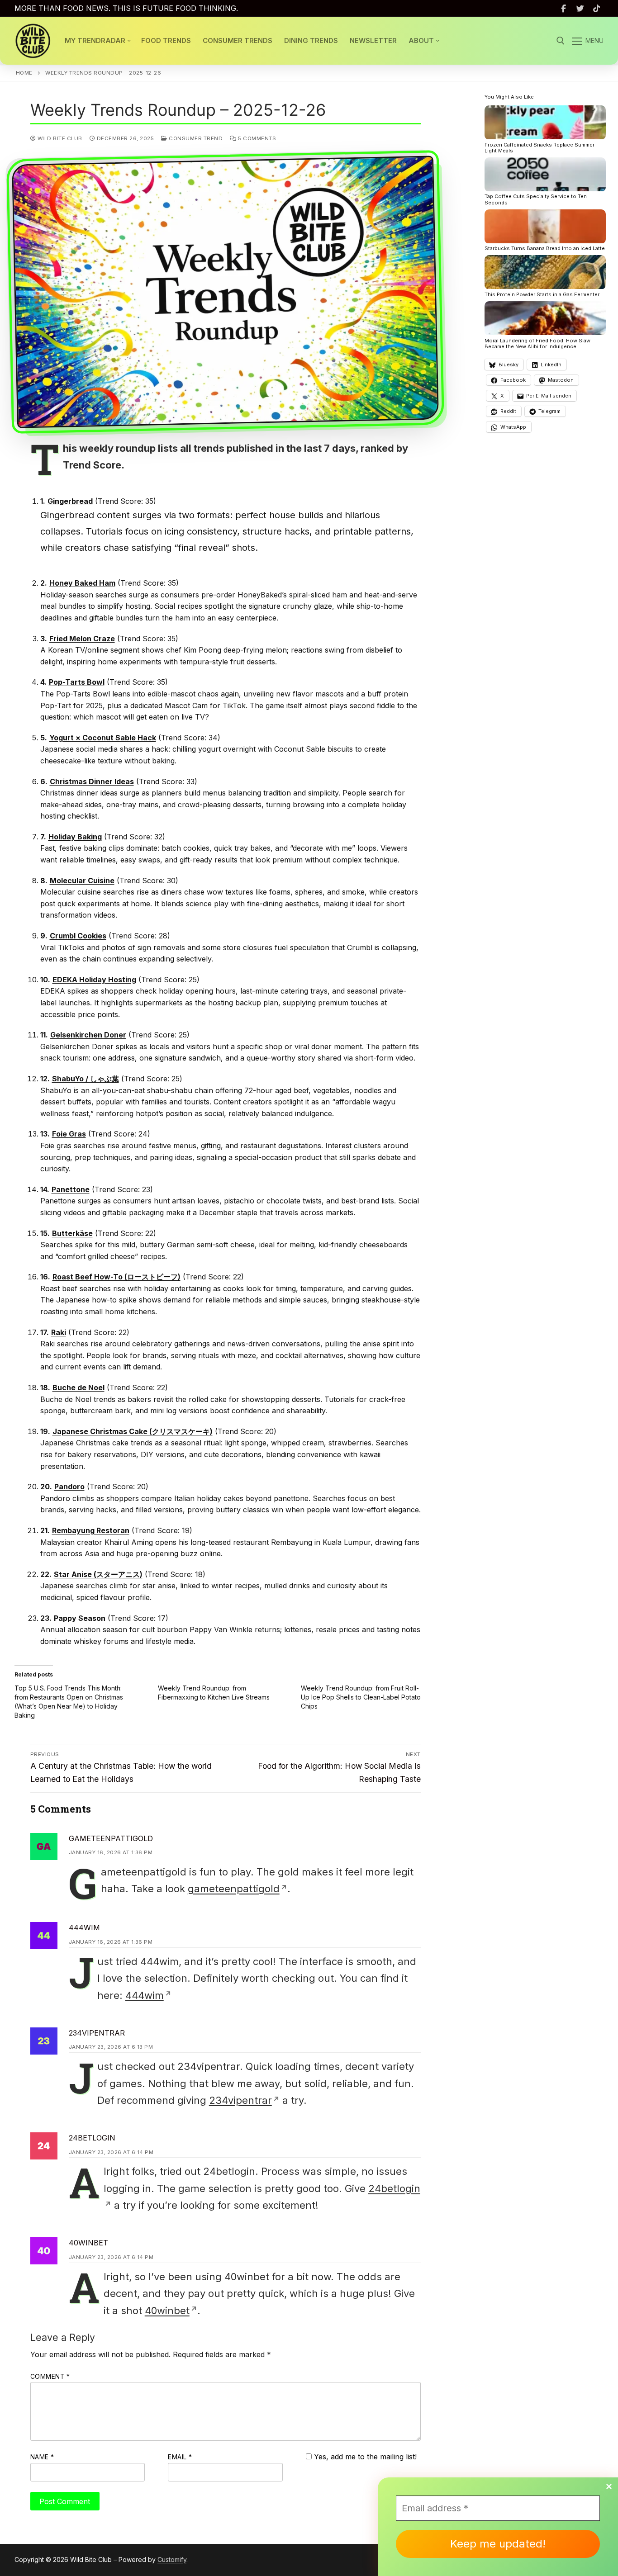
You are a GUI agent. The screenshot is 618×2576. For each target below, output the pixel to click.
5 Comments (256, 138)
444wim (84, 1927)
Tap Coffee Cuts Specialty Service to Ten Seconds (536, 200)
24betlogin (92, 2138)
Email (180, 2457)
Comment (50, 2377)
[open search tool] (561, 41)
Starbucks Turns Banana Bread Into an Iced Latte (545, 249)
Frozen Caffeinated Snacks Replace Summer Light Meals (540, 148)
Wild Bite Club (59, 138)
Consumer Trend (195, 138)
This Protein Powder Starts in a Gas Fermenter (542, 295)
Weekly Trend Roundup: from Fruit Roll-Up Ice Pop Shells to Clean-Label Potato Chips (361, 1697)
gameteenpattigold (111, 1838)
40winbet (88, 2243)
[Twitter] (580, 8)
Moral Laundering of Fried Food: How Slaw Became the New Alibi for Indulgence (537, 344)
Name (42, 2457)
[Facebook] (563, 8)
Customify (172, 2559)
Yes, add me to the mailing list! (364, 2457)
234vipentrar (97, 2033)
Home (24, 73)
